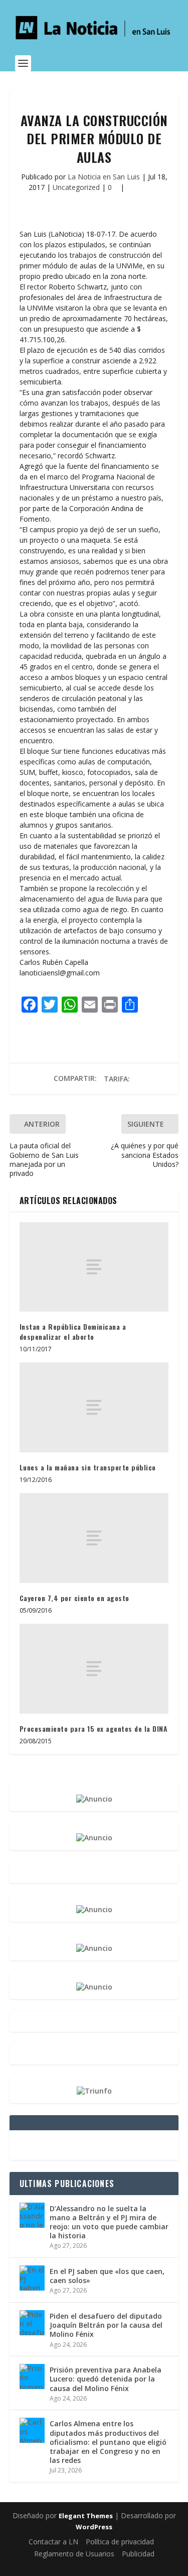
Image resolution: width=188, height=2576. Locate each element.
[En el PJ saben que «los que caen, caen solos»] (32, 2278)
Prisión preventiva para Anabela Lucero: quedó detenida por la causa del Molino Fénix (106, 2379)
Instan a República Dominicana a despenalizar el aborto (73, 1331)
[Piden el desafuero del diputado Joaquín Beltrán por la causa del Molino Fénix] (32, 2323)
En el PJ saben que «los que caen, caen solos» (107, 2276)
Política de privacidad (120, 2542)
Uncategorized (76, 187)
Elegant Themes (86, 2516)
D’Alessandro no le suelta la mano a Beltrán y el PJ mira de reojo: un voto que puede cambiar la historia (109, 2222)
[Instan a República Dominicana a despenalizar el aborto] (94, 1267)
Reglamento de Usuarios (74, 2554)
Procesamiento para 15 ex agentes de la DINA (94, 1728)
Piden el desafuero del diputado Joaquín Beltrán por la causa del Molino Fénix (106, 2325)
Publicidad (138, 2554)
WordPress (94, 2527)
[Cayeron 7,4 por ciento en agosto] (94, 1538)
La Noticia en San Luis (104, 177)
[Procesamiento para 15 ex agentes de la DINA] (94, 1668)
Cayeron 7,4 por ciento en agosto (74, 1598)
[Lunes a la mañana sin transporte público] (94, 1407)
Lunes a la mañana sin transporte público (88, 1467)
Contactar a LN (53, 2542)
